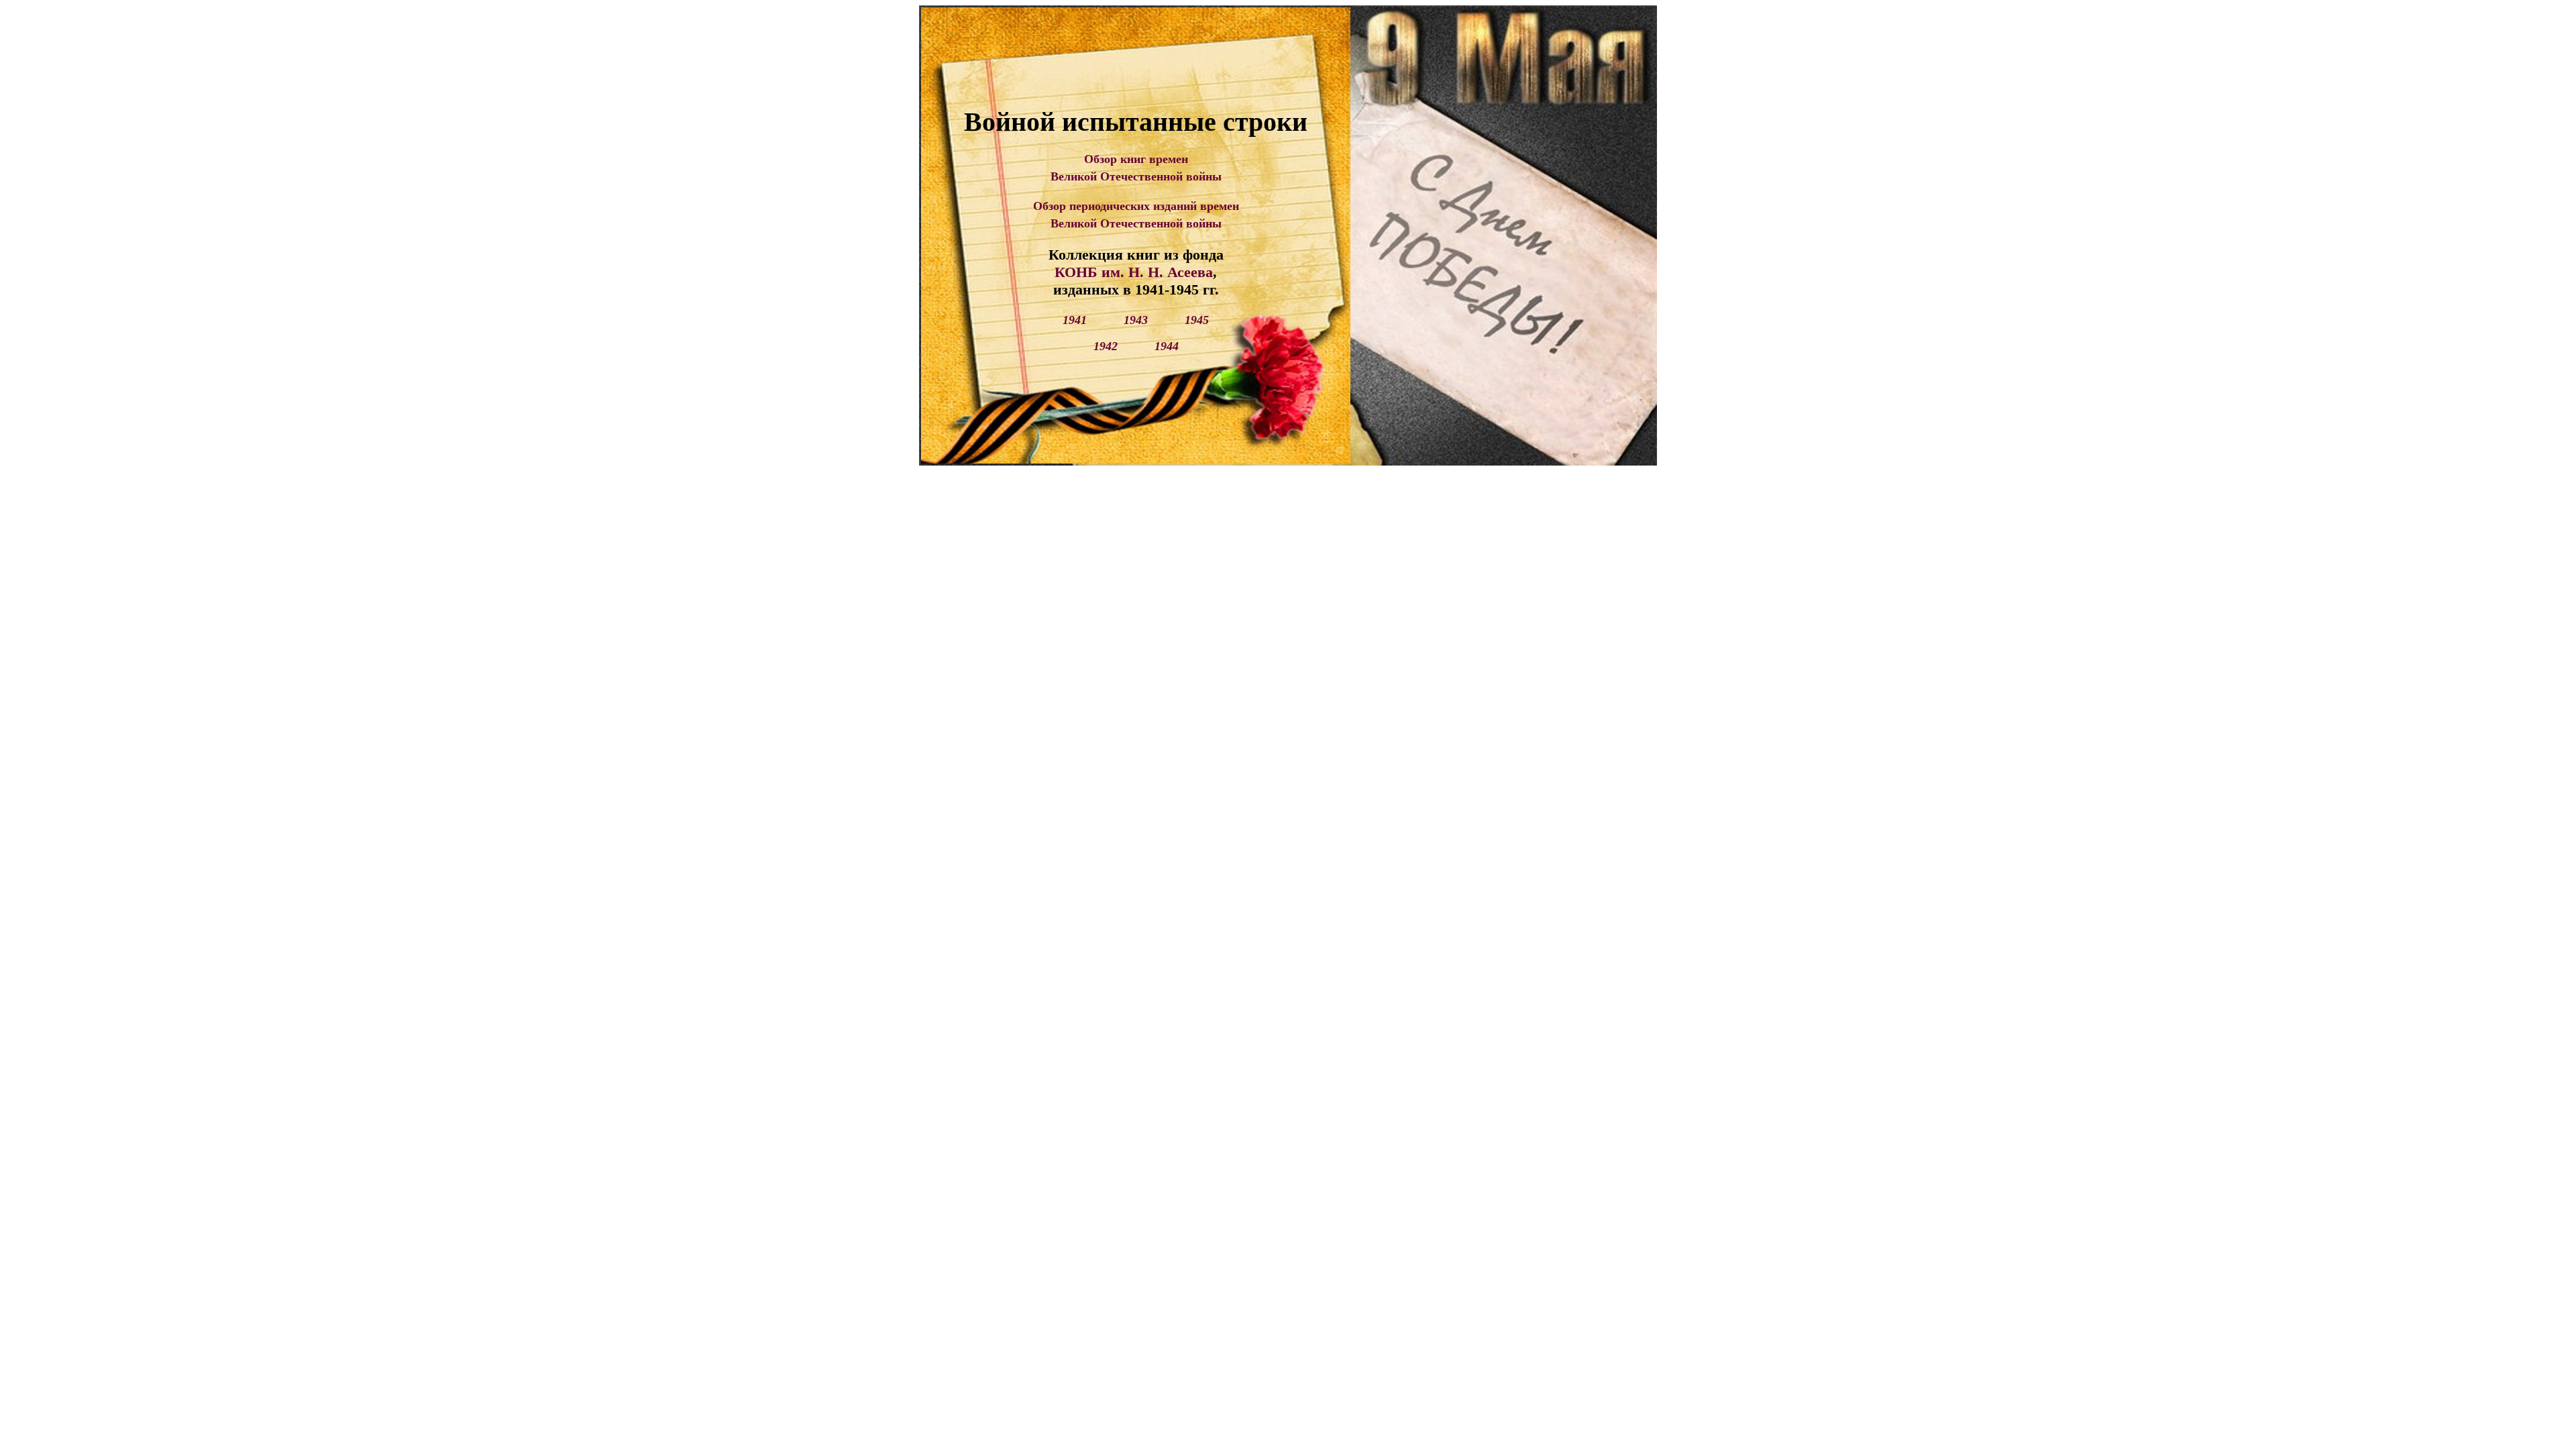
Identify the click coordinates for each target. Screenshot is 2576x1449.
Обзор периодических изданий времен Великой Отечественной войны (1136, 214)
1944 (1167, 346)
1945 (1197, 320)
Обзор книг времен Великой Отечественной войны (1136, 167)
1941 (1075, 320)
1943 (1136, 320)
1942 (1106, 346)
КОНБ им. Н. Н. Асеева (1134, 272)
